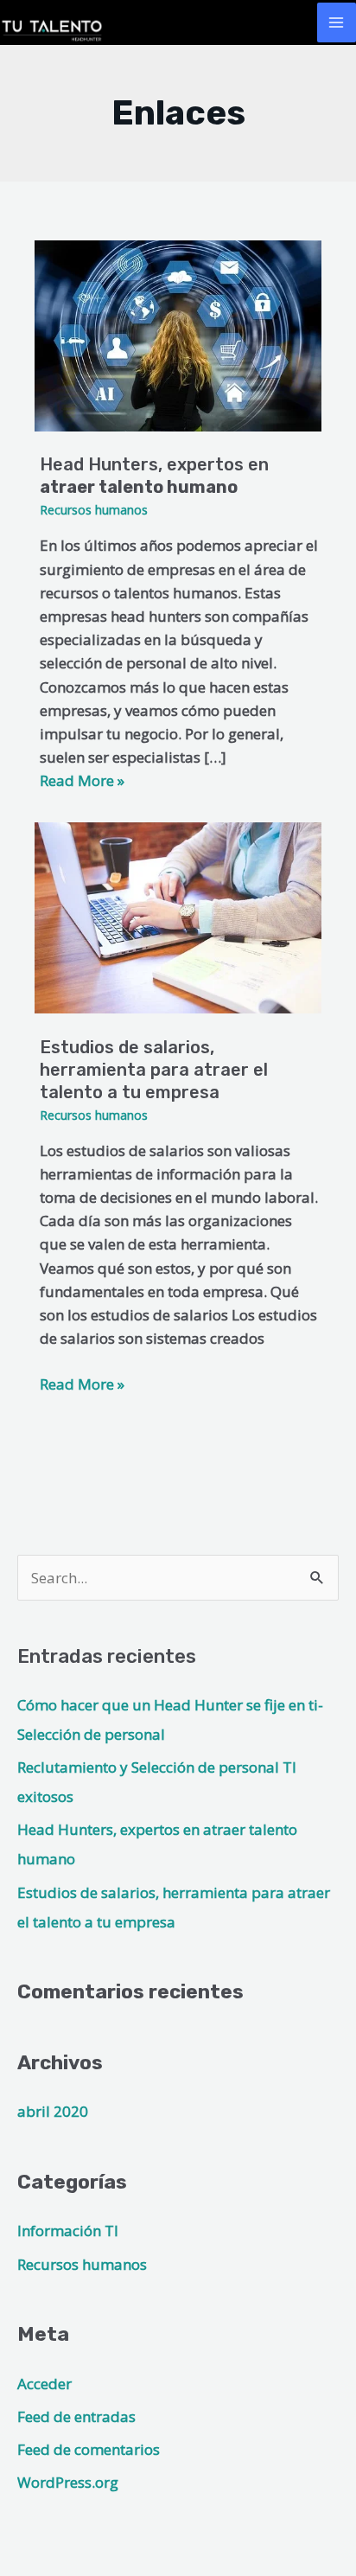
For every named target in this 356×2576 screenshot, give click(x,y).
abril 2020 (53, 2111)
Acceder (44, 2384)
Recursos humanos (94, 510)
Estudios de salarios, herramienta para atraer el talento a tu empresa (154, 1070)
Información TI (68, 2231)
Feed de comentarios (89, 2449)
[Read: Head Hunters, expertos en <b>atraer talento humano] (178, 334)
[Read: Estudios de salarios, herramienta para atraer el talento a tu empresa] (178, 916)
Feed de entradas (76, 2416)
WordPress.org (68, 2482)
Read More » (82, 1383)
